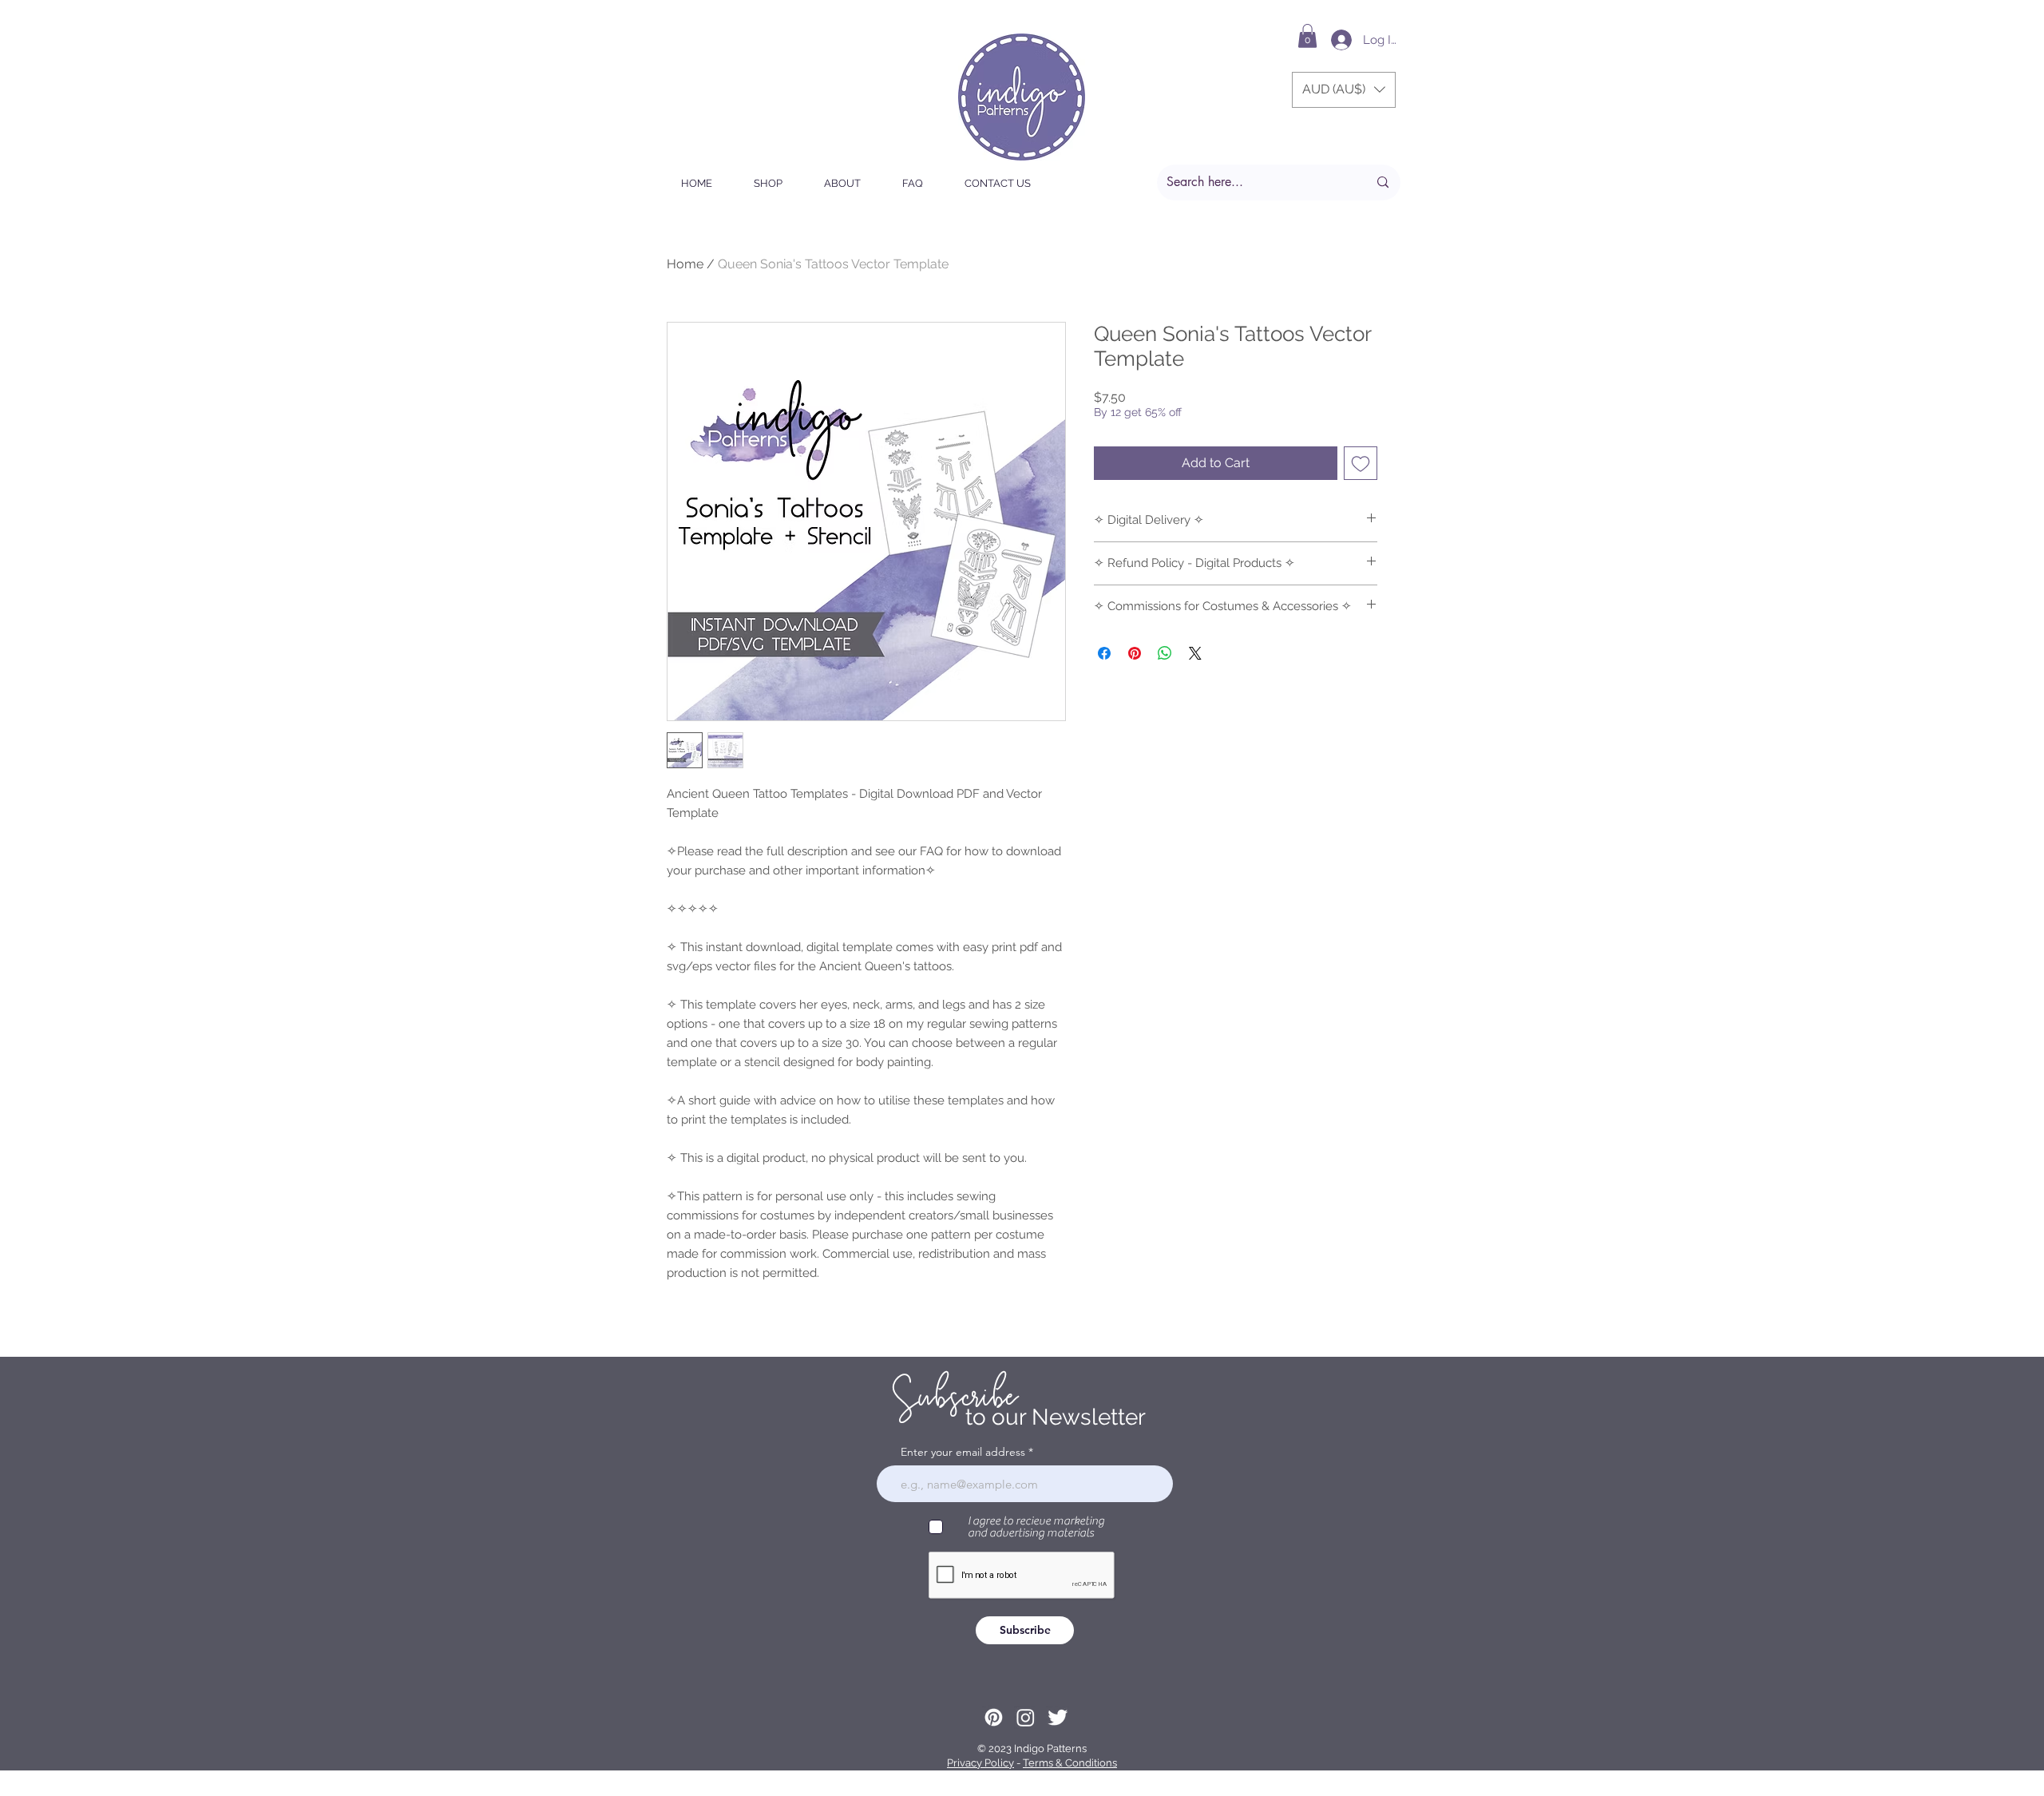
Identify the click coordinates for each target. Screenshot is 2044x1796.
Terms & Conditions (1070, 1763)
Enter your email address (963, 1452)
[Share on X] (1195, 653)
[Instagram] (1026, 1717)
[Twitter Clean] (1058, 1717)
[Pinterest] (994, 1717)
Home (685, 264)
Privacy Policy (980, 1763)
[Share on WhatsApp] (1165, 653)
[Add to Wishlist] (1361, 463)
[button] (1307, 36)
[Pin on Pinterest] (1135, 653)
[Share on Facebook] (1104, 653)
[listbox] (1344, 90)
